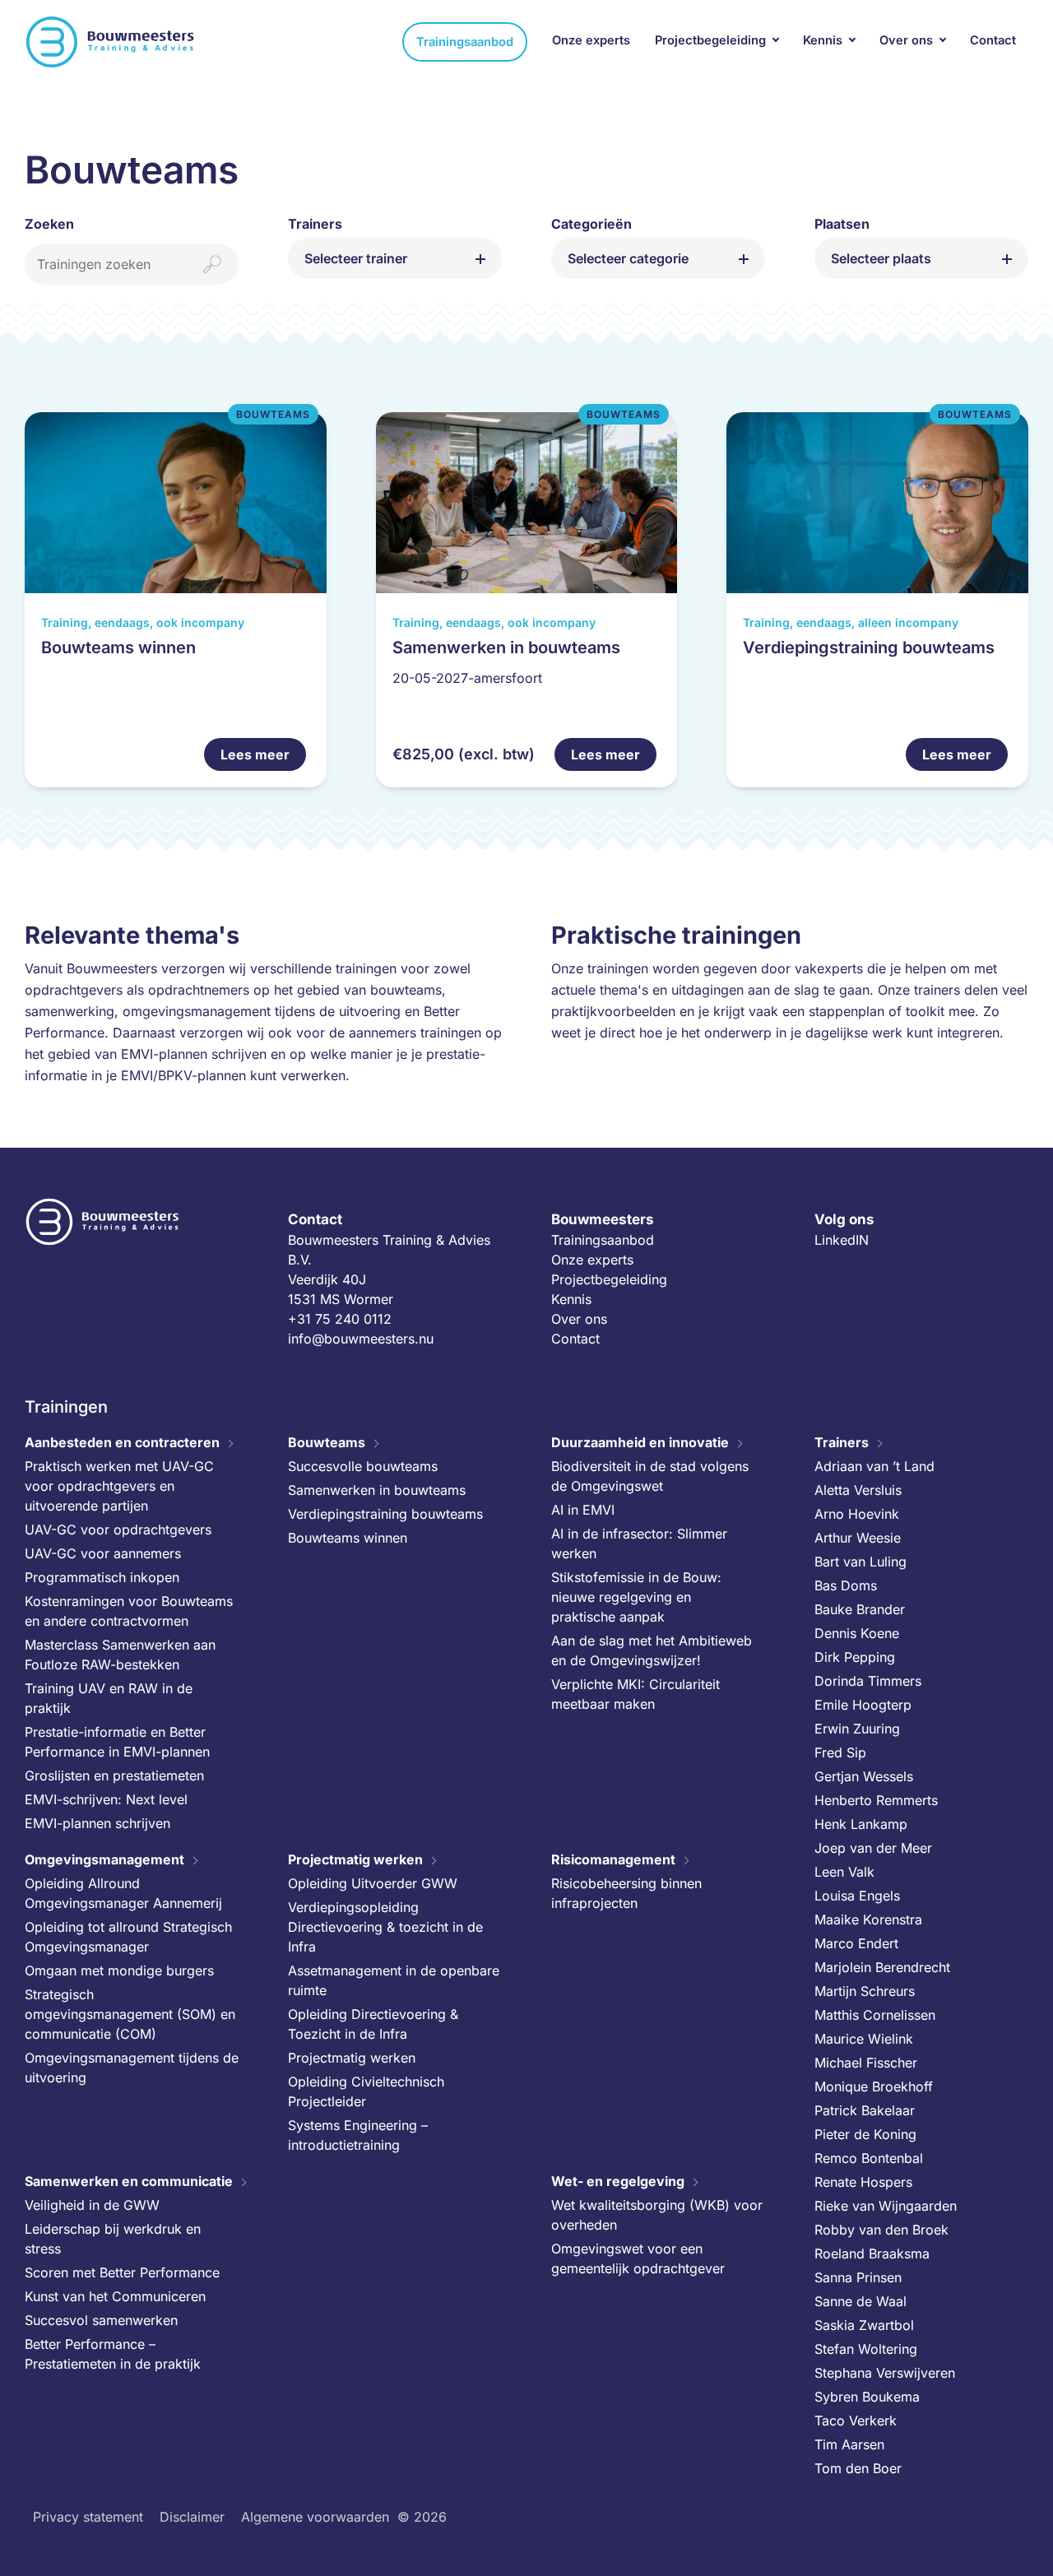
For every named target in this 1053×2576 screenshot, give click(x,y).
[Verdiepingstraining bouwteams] (877, 600)
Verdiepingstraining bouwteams (385, 1514)
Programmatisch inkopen (102, 1577)
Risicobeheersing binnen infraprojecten (626, 1893)
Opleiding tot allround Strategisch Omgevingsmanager (128, 1937)
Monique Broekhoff (874, 2086)
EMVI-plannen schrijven (97, 1823)
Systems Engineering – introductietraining (358, 2135)
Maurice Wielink (864, 2039)
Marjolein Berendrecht (882, 1967)
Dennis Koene (857, 1633)
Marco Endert (856, 1943)
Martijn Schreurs (865, 1991)
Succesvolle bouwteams (363, 1466)
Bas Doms (846, 1585)
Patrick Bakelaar (865, 2110)
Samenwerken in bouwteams (377, 1490)
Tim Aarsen (849, 2444)
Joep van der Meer (873, 1848)
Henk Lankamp (861, 1824)
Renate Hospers (863, 2182)
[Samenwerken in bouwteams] (527, 600)
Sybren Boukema (867, 2397)
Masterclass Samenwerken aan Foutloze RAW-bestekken (120, 1655)
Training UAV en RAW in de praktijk (109, 1698)
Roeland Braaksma (872, 2253)
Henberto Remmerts (876, 1800)
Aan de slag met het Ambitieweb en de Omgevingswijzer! (652, 1650)
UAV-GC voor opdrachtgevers (118, 1529)
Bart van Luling (860, 1562)
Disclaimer (192, 2517)
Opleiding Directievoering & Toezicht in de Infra (373, 2024)
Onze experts (591, 40)
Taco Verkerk (856, 2421)
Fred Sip (840, 1752)
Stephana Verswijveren (885, 2373)
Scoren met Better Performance (122, 2272)
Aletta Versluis (858, 1490)
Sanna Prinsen (858, 2277)
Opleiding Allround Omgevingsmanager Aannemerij (123, 1893)
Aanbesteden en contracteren (122, 1442)
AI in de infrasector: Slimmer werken (639, 1543)
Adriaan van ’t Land (874, 1466)
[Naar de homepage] (111, 42)
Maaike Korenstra (868, 1919)
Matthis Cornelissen (875, 2015)
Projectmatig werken (355, 1859)
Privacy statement (88, 2517)
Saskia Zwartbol (864, 2325)
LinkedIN (842, 1240)
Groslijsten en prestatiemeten (114, 1775)
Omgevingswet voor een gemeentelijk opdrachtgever (638, 2258)
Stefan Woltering (866, 2349)
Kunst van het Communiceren (115, 2296)
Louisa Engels (857, 1896)
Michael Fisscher (866, 2063)
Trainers (842, 1442)
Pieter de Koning (865, 2134)
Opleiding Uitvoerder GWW (373, 1883)
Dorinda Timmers (868, 1681)
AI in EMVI (583, 1510)
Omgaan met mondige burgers (119, 1970)
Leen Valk (844, 1872)
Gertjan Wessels (864, 1776)
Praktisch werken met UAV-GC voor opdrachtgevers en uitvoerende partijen (119, 1486)
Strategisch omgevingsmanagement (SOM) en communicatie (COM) (130, 2014)
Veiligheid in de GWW (92, 2205)
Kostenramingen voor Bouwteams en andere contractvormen (129, 1611)
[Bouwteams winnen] (176, 600)
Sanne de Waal (860, 2301)
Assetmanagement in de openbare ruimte (394, 1980)
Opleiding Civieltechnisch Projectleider (366, 2091)
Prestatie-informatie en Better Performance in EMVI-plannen (117, 1742)
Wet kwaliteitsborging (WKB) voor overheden (657, 2215)
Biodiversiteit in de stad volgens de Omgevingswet (650, 1476)
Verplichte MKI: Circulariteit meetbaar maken (636, 1694)
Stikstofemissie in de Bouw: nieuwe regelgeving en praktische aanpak (636, 1597)
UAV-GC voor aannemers (103, 1553)
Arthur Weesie (858, 1538)
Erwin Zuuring (857, 1729)
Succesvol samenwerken (101, 2320)
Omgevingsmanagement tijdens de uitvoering (132, 2068)
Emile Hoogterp (863, 1705)
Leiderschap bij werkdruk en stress (113, 2239)
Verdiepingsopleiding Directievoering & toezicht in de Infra (385, 1927)
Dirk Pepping (855, 1657)
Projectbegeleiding (710, 40)
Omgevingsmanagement (104, 1859)
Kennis (823, 40)
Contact (993, 40)
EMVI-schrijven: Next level (106, 1799)
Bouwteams (327, 1442)
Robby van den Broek (881, 2230)
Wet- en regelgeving (618, 2181)
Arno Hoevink (857, 1514)
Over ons (906, 40)
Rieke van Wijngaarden (886, 2206)
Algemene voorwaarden (315, 2517)
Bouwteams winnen (348, 1538)
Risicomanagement (613, 1859)
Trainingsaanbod (465, 42)
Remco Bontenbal (869, 2158)
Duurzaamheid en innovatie (640, 1442)
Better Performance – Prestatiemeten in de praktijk (113, 2354)
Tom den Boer (858, 2468)
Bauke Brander (860, 1609)
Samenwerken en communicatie (129, 2181)
